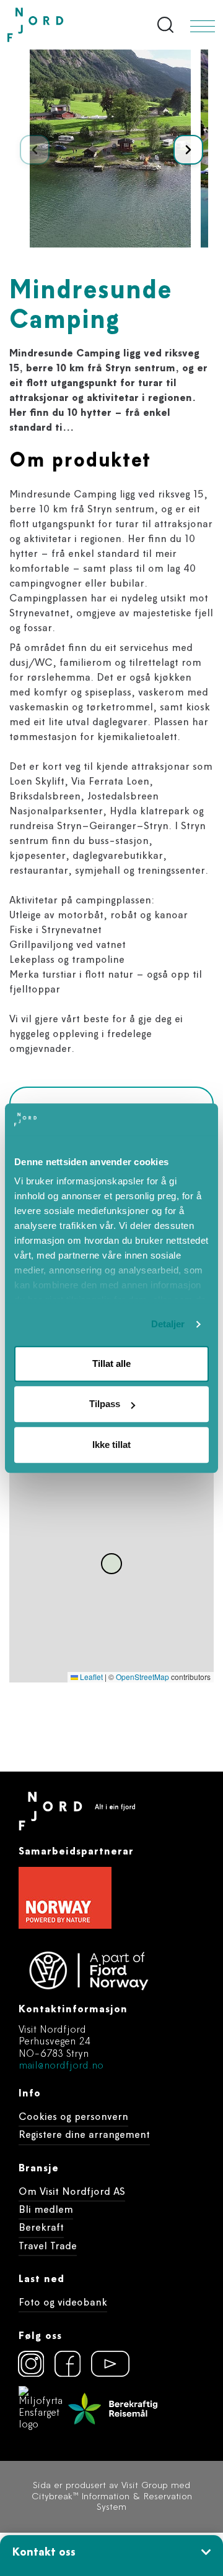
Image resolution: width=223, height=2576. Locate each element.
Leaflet (90, 1677)
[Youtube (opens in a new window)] (104, 2364)
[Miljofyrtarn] (41, 2409)
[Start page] (62, 25)
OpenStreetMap (142, 1677)
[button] (188, 150)
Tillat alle (111, 1363)
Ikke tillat (111, 1445)
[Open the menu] (203, 26)
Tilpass (105, 1404)
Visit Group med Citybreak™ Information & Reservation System (112, 2497)
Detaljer (168, 1325)
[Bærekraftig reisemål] (113, 2409)
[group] (110, 149)
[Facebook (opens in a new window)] (68, 2364)
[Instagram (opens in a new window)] (31, 2364)
